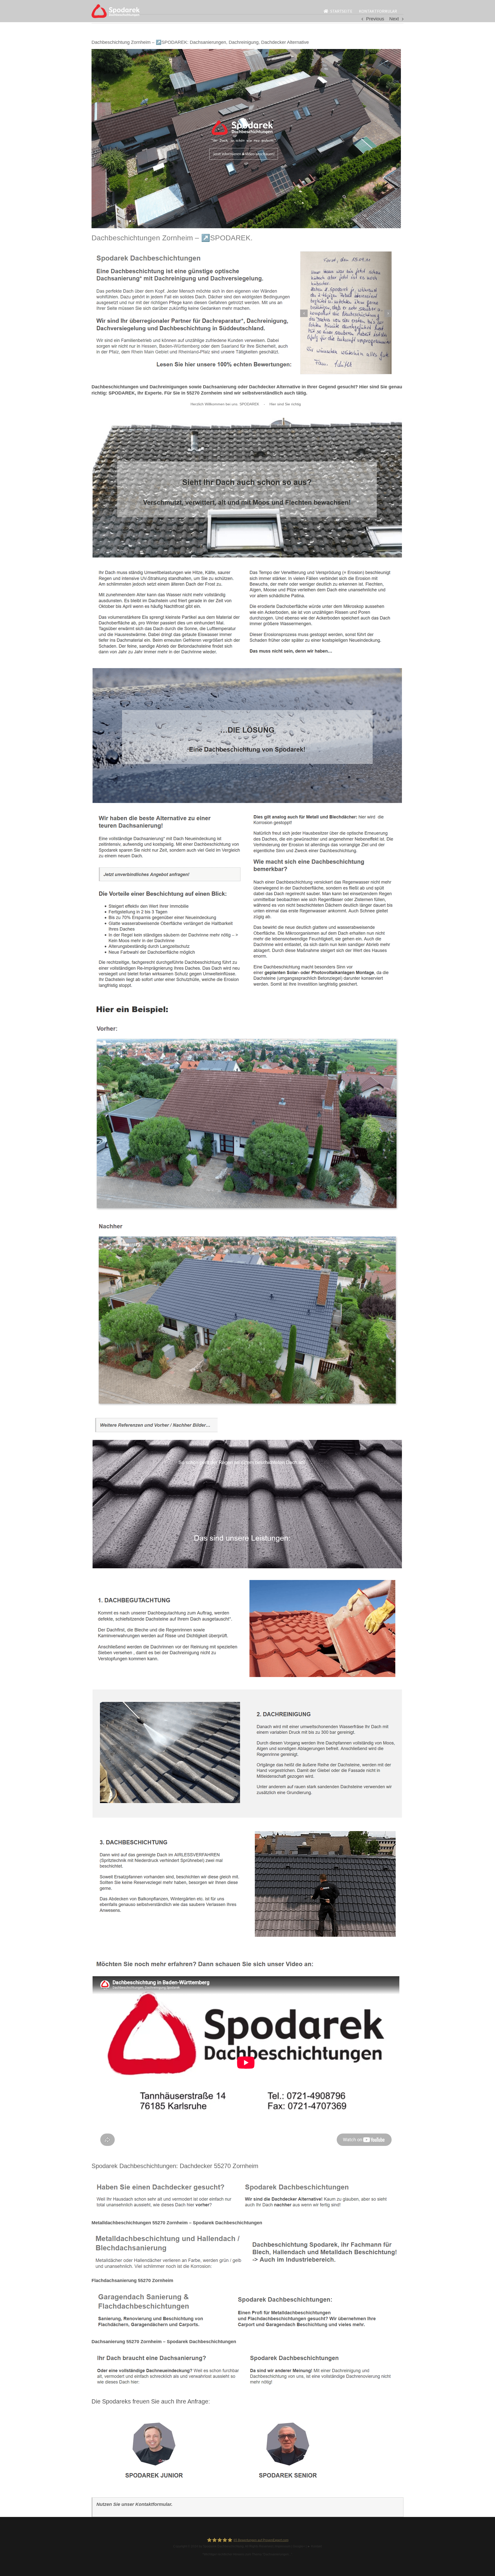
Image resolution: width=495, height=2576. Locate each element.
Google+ (299, 2546)
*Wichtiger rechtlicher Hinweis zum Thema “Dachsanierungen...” (247, 2554)
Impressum (283, 2546)
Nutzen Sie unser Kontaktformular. (134, 2504)
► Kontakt (315, 2546)
